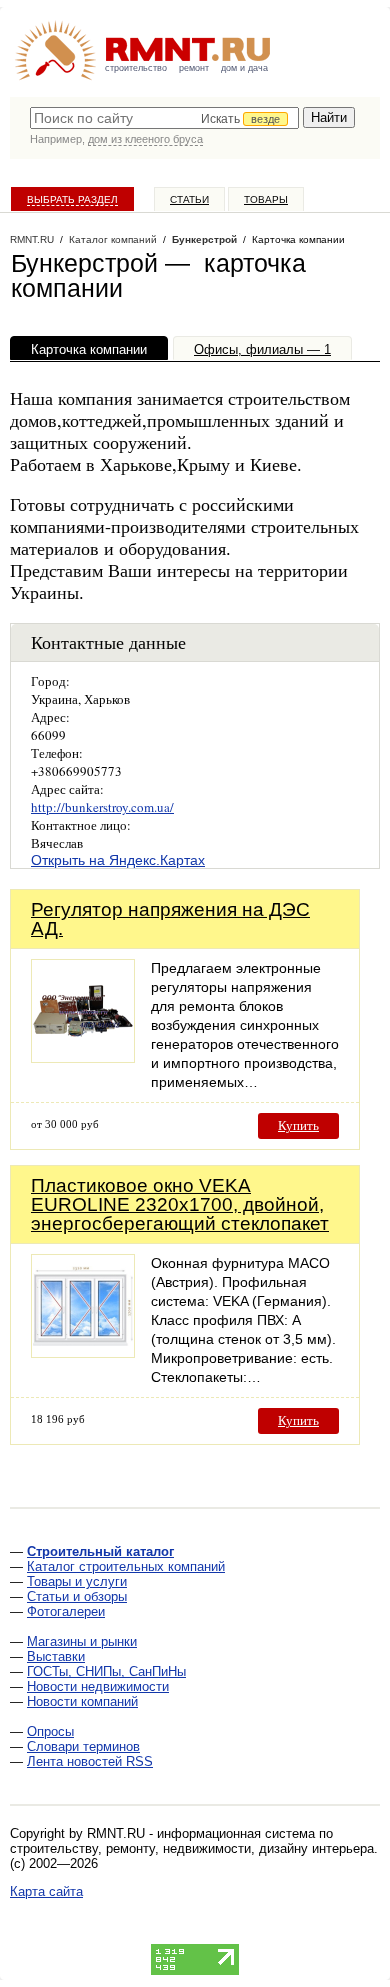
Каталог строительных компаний (126, 1566)
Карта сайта (46, 1891)
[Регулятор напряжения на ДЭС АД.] (83, 1057)
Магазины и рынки (82, 1641)
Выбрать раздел (72, 199)
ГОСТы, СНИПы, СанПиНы (106, 1671)
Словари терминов (83, 1746)
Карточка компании (89, 349)
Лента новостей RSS (90, 1761)
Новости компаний (82, 1701)
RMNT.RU (32, 239)
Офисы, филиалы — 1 (262, 349)
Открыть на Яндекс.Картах (118, 860)
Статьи (189, 199)
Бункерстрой (204, 239)
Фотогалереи (66, 1611)
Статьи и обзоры (77, 1596)
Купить (298, 1125)
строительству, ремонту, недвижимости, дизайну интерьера (192, 1848)
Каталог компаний (113, 239)
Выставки (56, 1656)
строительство (136, 68)
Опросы (50, 1731)
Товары (266, 199)
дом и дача (244, 68)
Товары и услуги (77, 1581)
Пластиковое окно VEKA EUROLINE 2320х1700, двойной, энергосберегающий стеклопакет (180, 1204)
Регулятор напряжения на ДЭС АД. (170, 919)
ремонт (194, 68)
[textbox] (164, 118)
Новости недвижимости (98, 1686)
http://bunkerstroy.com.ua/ (102, 807)
